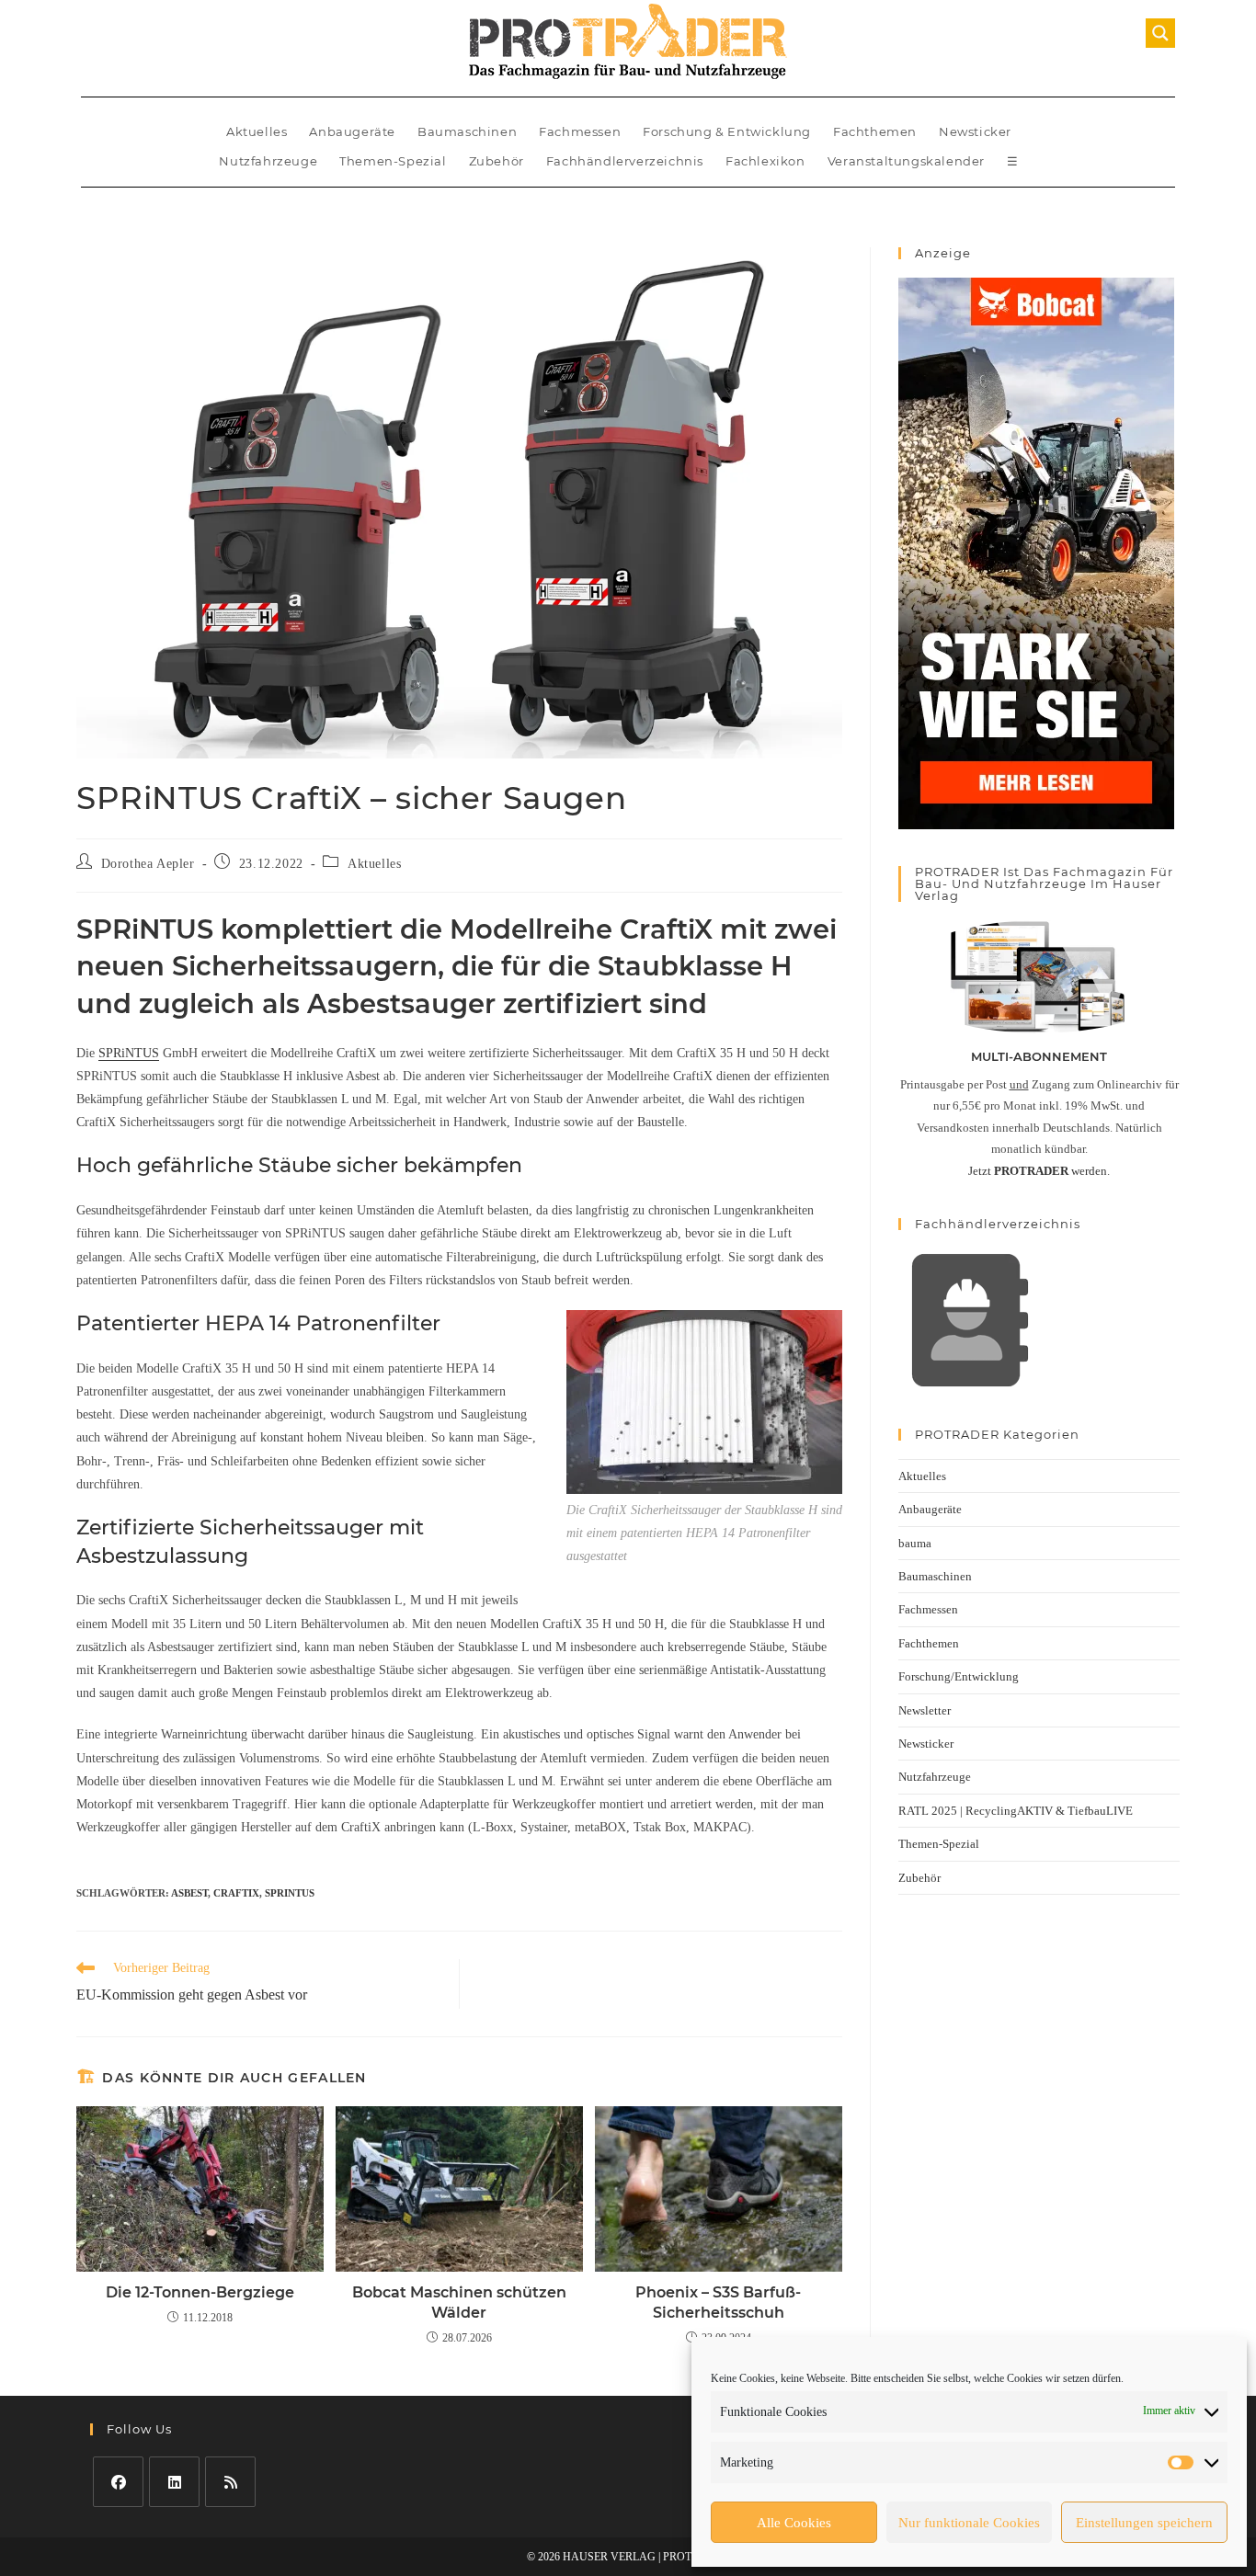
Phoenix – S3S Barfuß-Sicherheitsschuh (718, 2302)
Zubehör (497, 161)
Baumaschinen (467, 131)
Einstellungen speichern (1144, 2523)
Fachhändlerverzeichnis (625, 161)
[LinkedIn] (174, 2482)
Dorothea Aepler (148, 864)
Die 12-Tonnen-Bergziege (200, 2292)
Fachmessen (580, 131)
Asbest (189, 1893)
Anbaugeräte (352, 131)
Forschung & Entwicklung (727, 131)
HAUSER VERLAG (609, 2557)
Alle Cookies (794, 2523)
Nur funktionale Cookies (969, 2523)
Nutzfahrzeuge (268, 161)
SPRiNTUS (129, 1053)
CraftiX (236, 1893)
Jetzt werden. (1039, 1171)
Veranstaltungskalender (906, 161)
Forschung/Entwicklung (959, 1676)
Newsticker (975, 131)
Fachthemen (875, 131)
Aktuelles (257, 131)
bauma (915, 1543)
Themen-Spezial (393, 161)
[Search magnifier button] (1160, 33)
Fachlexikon (765, 161)
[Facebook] (118, 2482)
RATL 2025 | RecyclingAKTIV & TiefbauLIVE (1016, 1811)
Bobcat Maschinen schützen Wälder (459, 2302)
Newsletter (925, 1710)
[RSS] (230, 2482)
